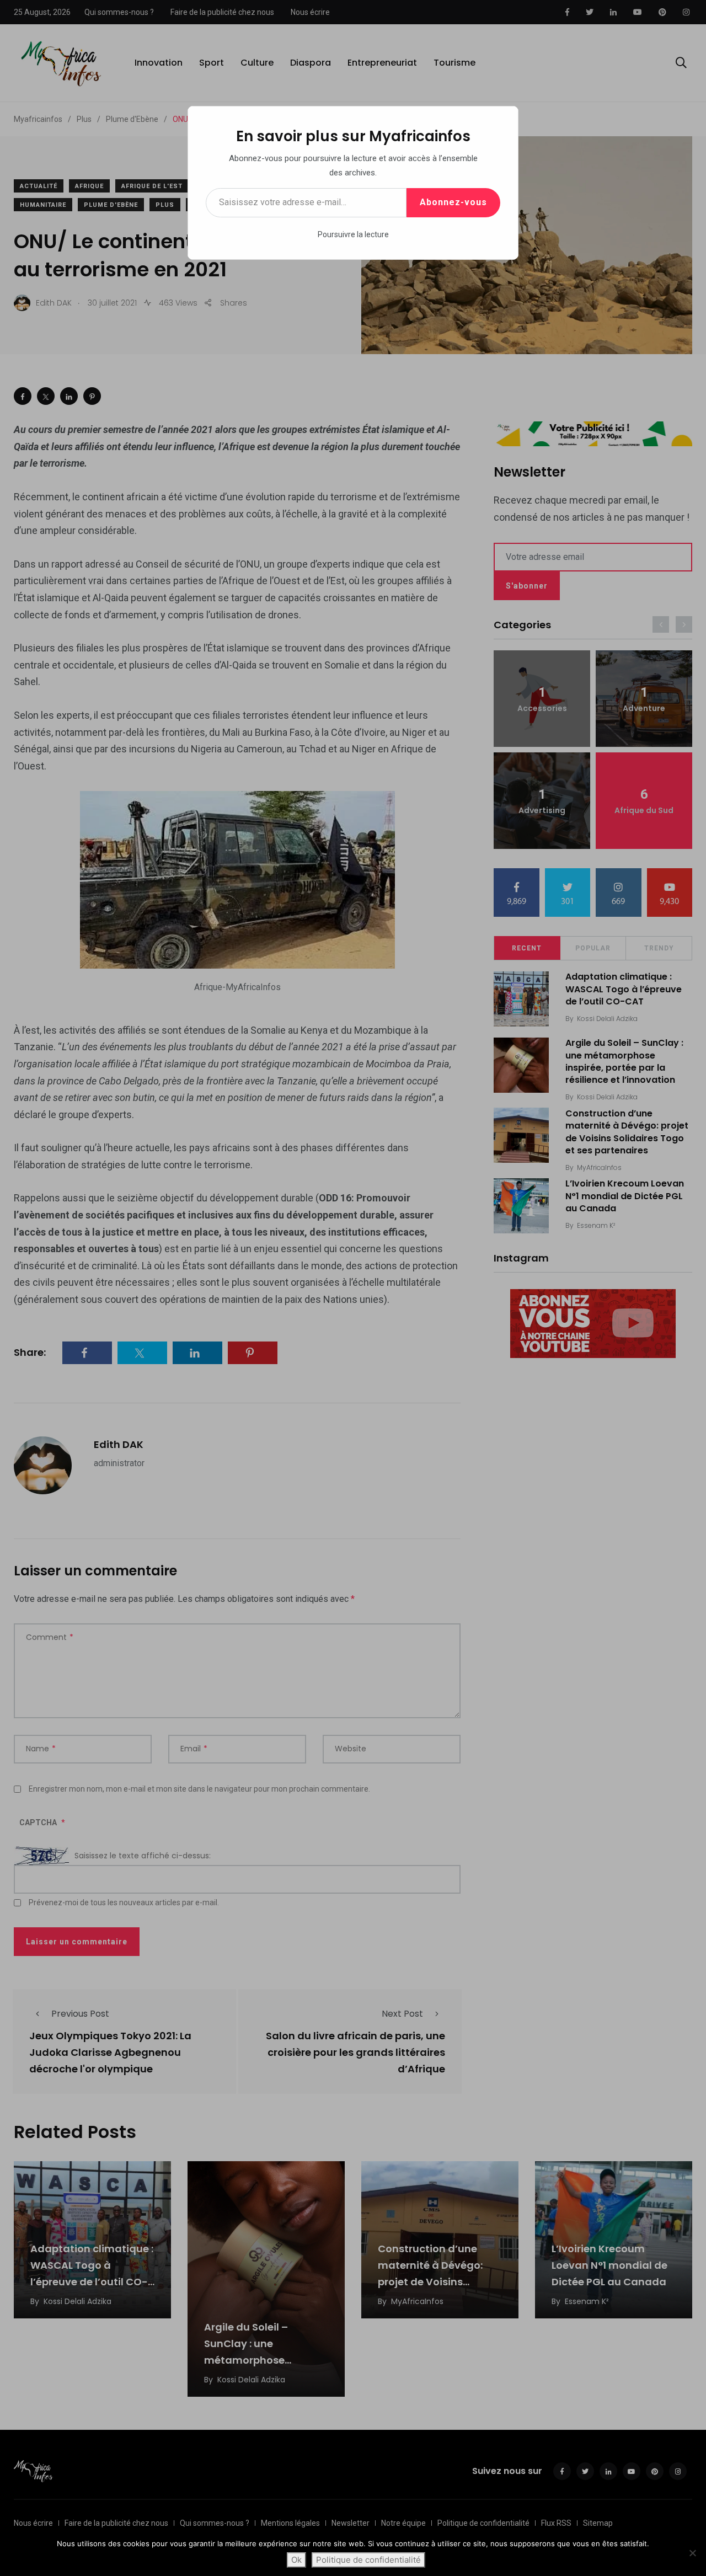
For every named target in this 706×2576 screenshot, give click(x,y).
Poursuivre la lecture (353, 234)
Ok (296, 2560)
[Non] (692, 2553)
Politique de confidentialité (368, 2560)
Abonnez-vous (453, 202)
